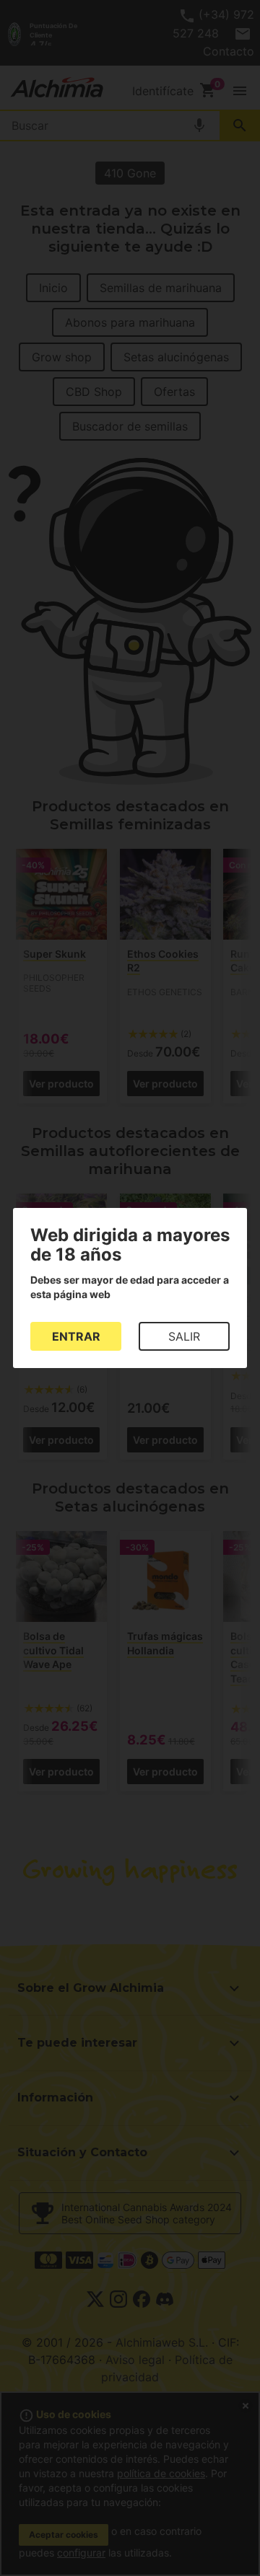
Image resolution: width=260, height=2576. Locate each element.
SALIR (184, 1336)
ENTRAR (76, 1336)
